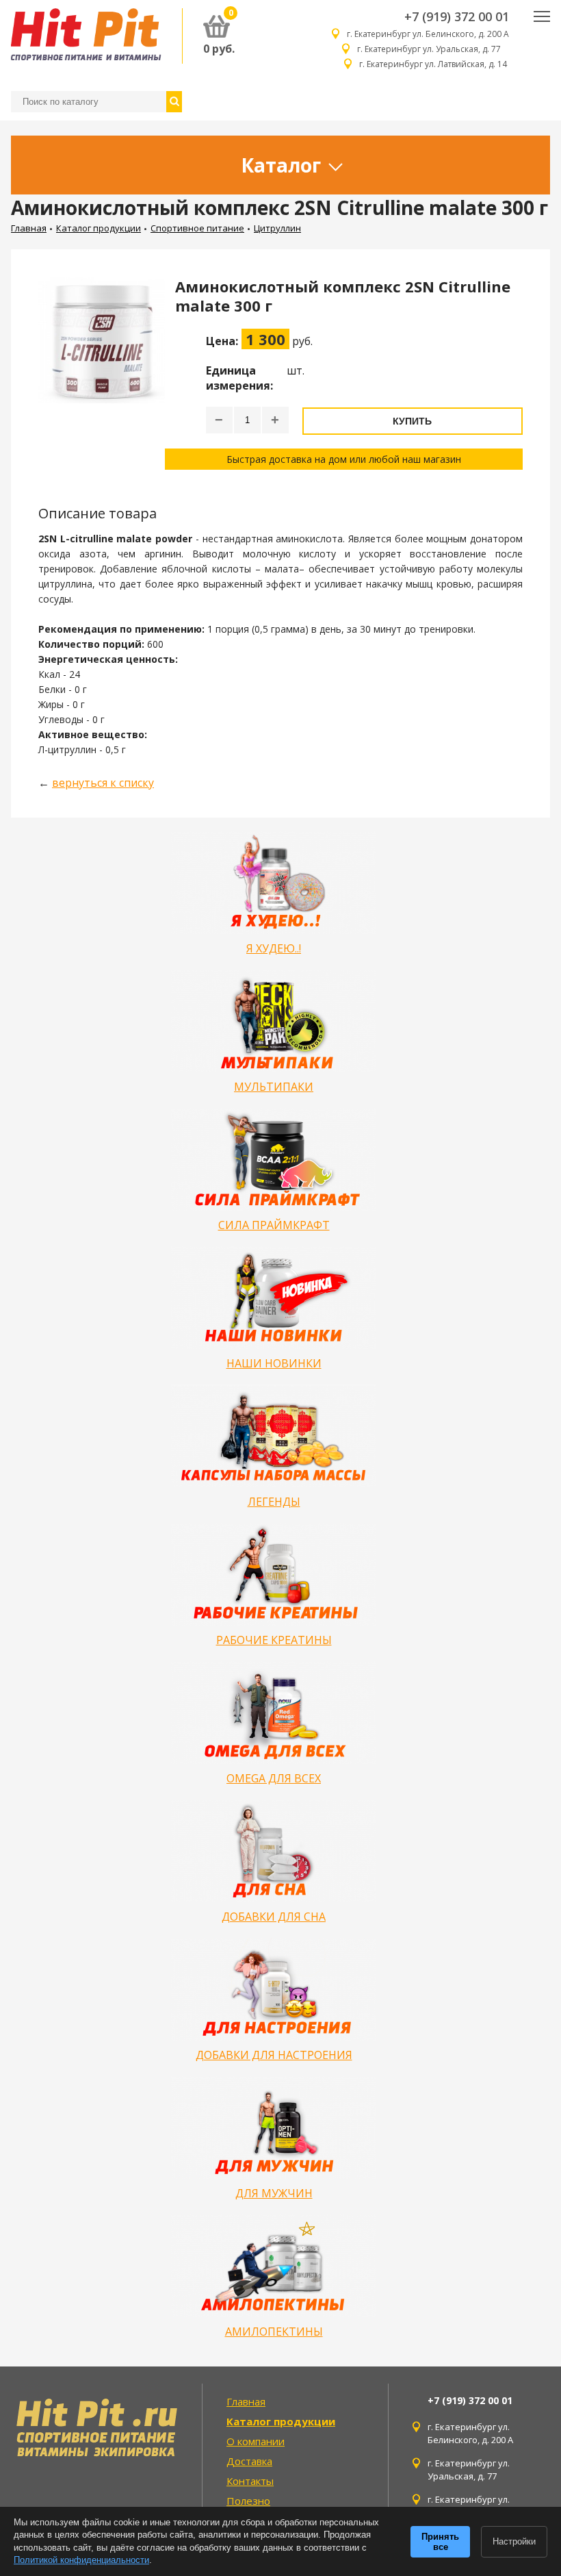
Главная (29, 228)
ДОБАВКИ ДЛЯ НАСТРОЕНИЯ (274, 2055)
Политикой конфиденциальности (81, 2560)
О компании (256, 2441)
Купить (412, 421)
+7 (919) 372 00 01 (457, 16)
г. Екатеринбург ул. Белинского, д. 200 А (428, 34)
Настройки (514, 2541)
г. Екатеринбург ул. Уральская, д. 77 (433, 49)
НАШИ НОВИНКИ (274, 1363)
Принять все (440, 2542)
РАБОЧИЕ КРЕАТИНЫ (274, 1640)
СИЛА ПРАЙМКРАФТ (274, 1225)
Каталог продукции (99, 228)
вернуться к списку (103, 783)
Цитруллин (277, 228)
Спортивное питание (197, 228)
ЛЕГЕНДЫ (274, 1502)
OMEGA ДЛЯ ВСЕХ (274, 1778)
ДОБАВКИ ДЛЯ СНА (274, 1917)
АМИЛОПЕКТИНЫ (274, 2332)
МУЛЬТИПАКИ (274, 1087)
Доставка (249, 2461)
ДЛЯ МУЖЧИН (274, 2193)
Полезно (248, 2501)
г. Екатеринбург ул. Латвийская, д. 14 (434, 64)
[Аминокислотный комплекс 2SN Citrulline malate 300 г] (102, 373)
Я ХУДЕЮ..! (274, 948)
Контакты (250, 2481)
